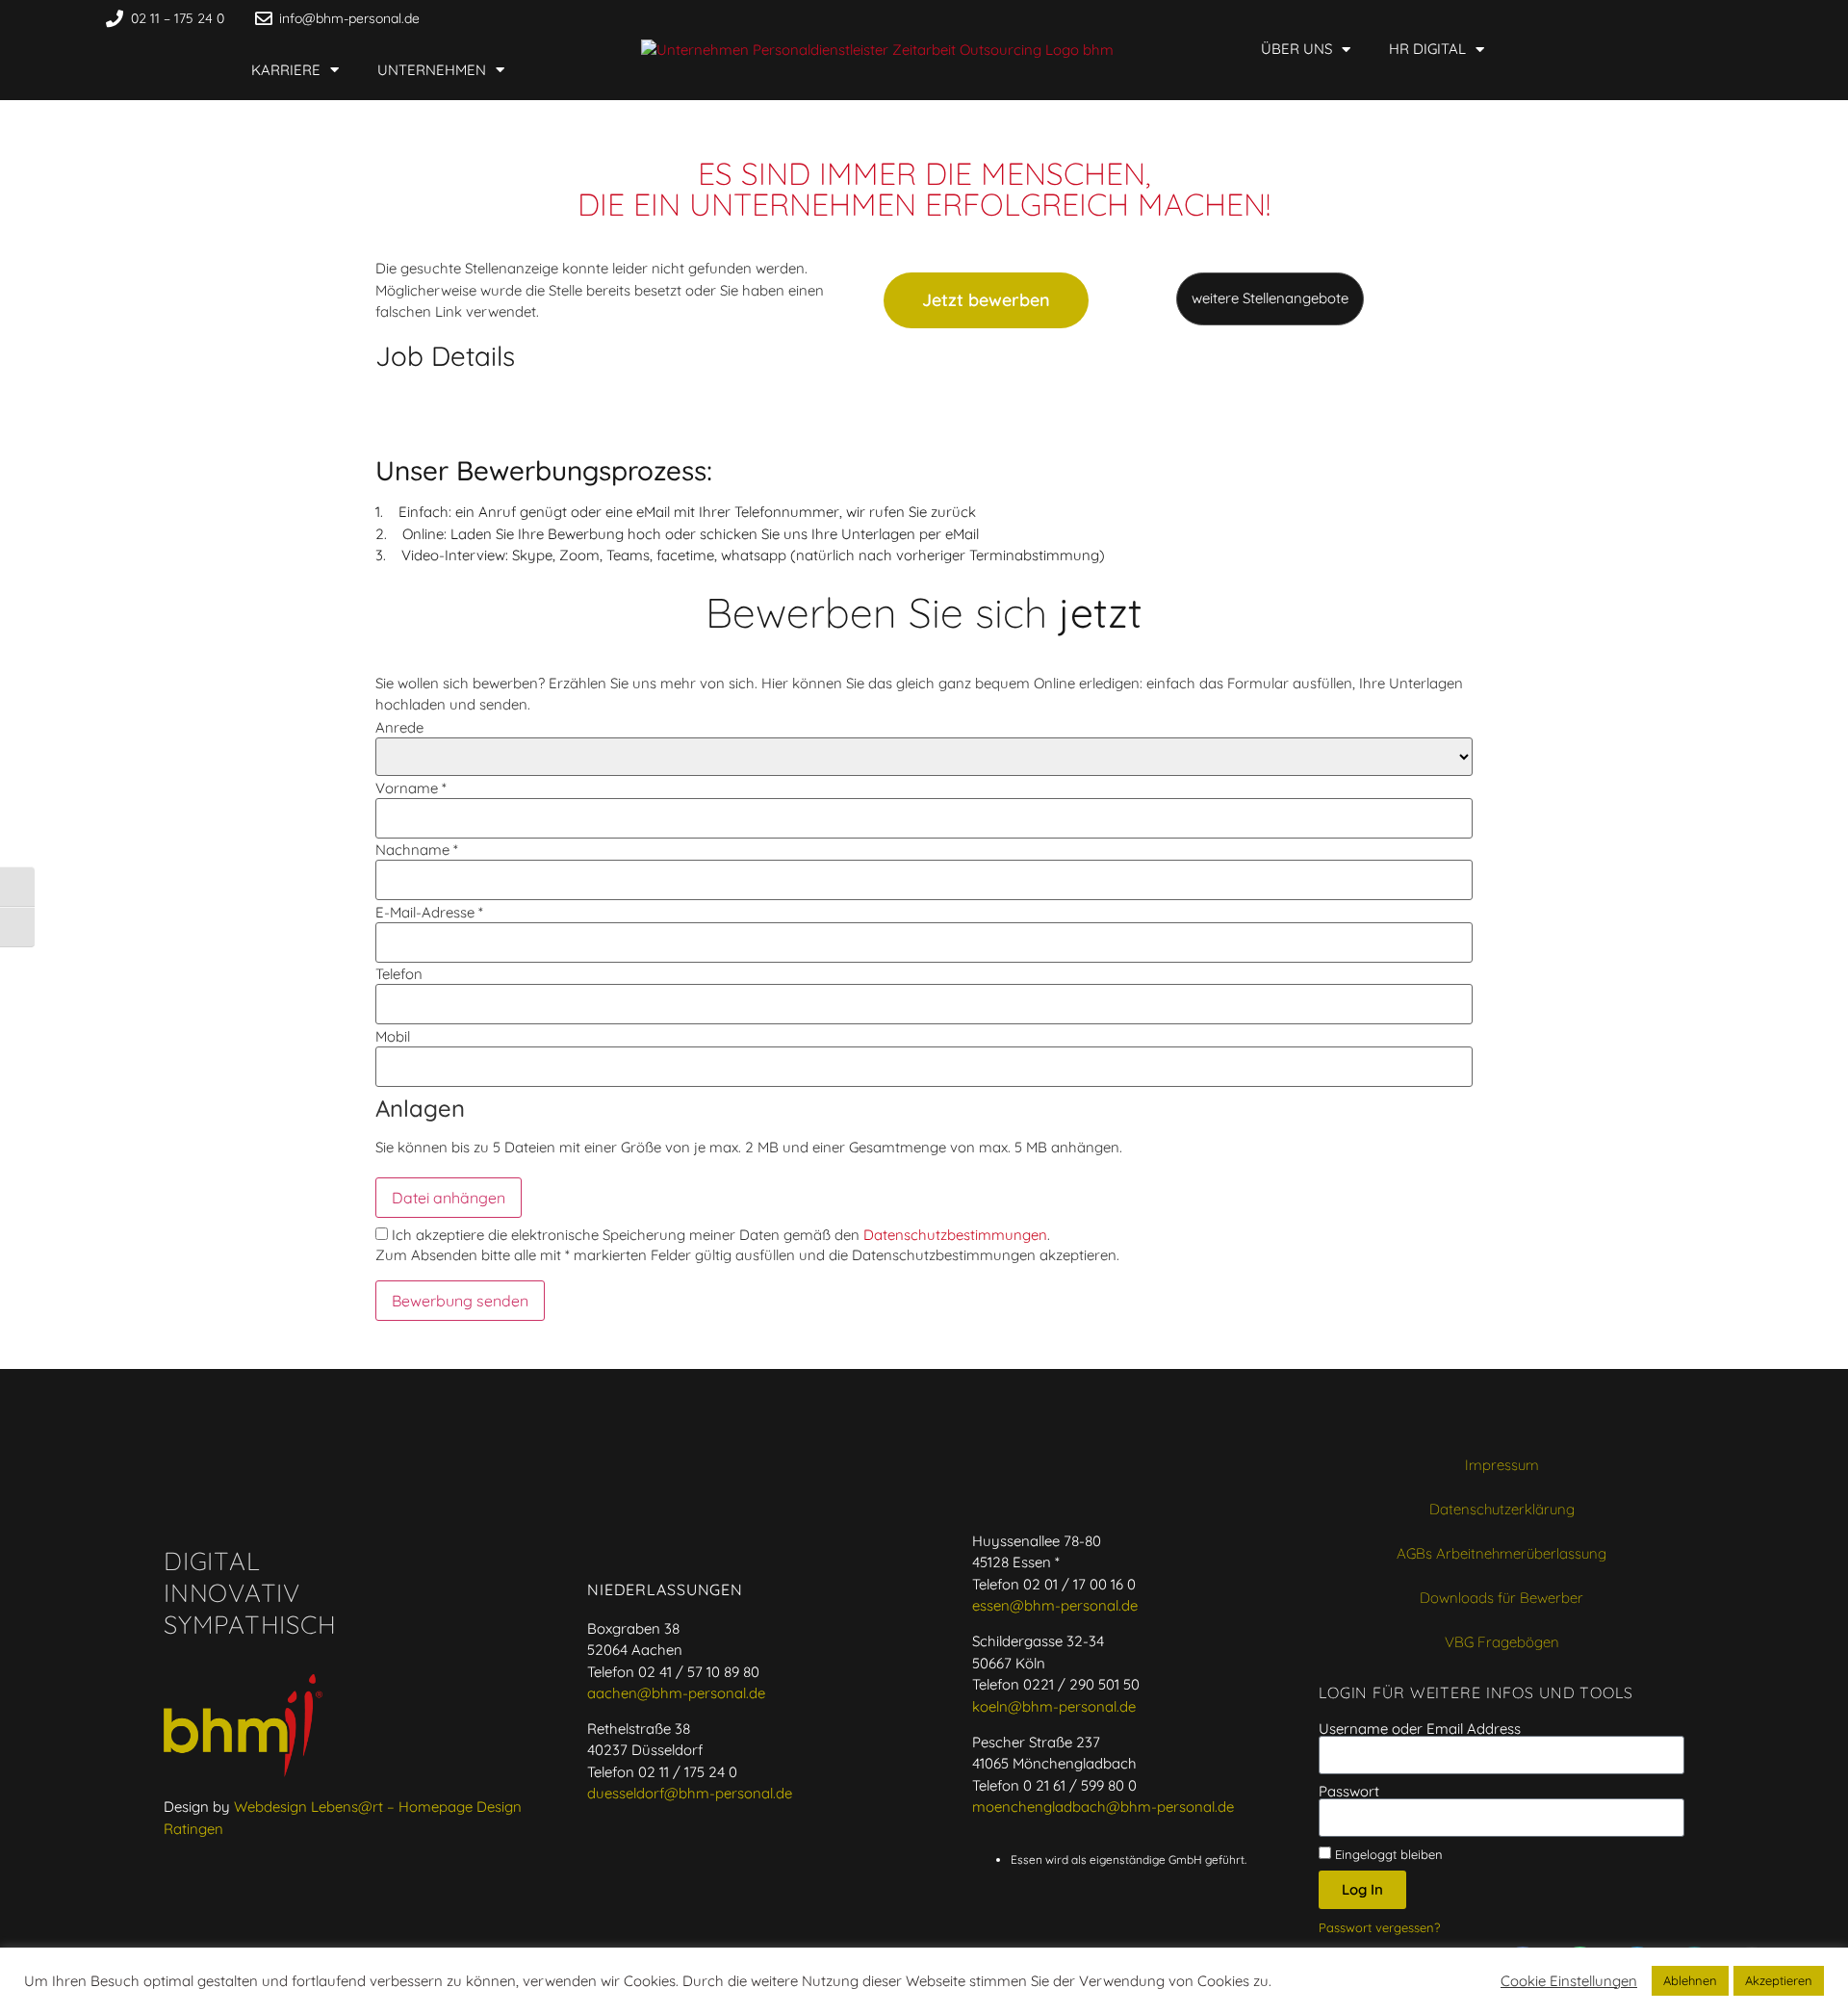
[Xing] (1577, 18)
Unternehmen (432, 70)
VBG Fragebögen (1502, 1642)
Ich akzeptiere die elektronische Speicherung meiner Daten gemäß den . (719, 1235)
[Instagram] (1613, 18)
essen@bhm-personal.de (1055, 1605)
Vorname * (411, 788)
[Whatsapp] (1503, 18)
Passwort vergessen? (1379, 1927)
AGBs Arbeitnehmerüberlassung (1501, 1553)
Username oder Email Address (1420, 1729)
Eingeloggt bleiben (1387, 1854)
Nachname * (417, 850)
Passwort (1349, 1791)
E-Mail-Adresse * (429, 912)
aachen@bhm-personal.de (676, 1693)
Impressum (1502, 1465)
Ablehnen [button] (1690, 1980)
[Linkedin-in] (1540, 18)
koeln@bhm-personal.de (1054, 1706)
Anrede (399, 727)
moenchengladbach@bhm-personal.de (1103, 1807)
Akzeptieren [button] (1779, 1980)
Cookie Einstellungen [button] (1569, 1981)
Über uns (1296, 49)
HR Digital (1427, 49)
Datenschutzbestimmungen (955, 1235)
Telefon (399, 974)
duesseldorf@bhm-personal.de (690, 1793)
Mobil (393, 1036)
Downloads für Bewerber (1501, 1598)
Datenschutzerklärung (1502, 1509)
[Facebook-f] (1467, 18)
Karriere (286, 70)
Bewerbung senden (460, 1301)
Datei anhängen (449, 1198)
